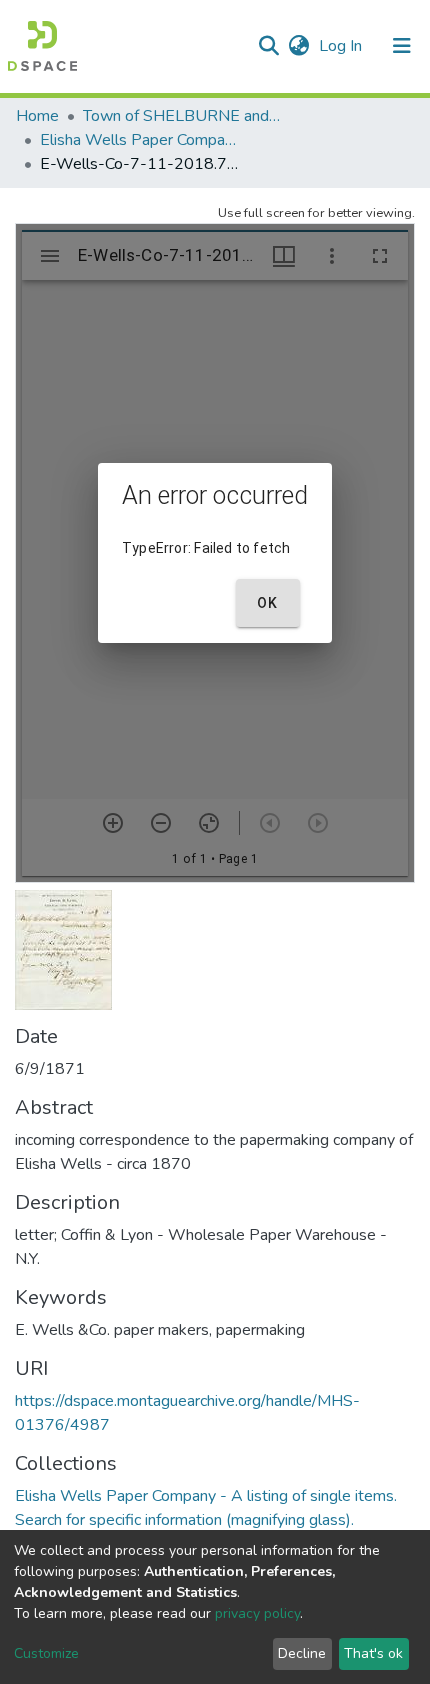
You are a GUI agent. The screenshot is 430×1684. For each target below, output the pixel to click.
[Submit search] (268, 46)
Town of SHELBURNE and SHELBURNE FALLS (183, 116)
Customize (46, 1653)
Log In (342, 46)
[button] (298, 46)
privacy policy (257, 1613)
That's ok (373, 1653)
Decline (302, 1653)
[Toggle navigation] (402, 46)
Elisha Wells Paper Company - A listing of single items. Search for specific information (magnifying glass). (140, 140)
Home (37, 116)
